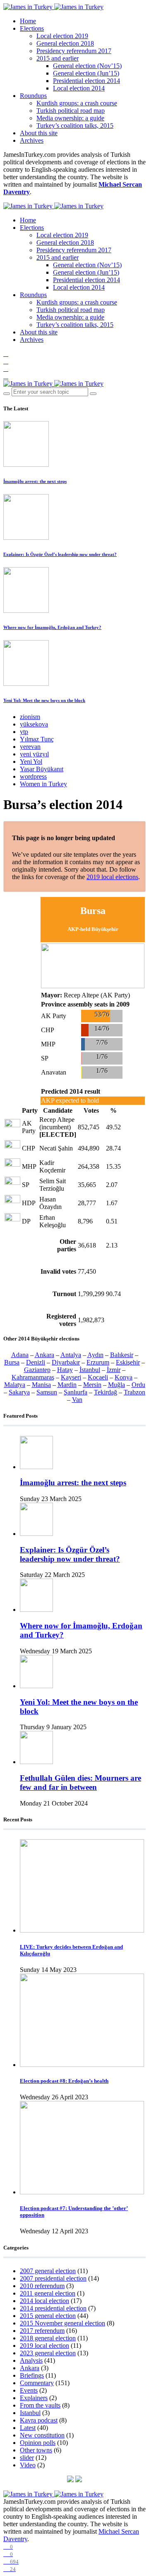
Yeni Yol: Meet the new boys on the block (44, 700)
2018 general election (48, 2338)
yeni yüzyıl (34, 754)
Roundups (33, 96)
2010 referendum (42, 2286)
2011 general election (48, 2293)
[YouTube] (6, 369)
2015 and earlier (58, 58)
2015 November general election (62, 2323)
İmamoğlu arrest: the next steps (35, 481)
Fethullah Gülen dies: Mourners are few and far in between (81, 1783)
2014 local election (44, 2301)
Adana (20, 1355)
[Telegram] (6, 376)
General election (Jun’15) (86, 73)
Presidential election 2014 (87, 81)
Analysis (31, 2360)
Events (29, 2390)
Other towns (36, 2450)
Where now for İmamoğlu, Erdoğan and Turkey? (52, 627)
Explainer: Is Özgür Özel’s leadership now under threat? (60, 554)
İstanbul (90, 1370)
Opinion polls (38, 2443)
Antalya (71, 1355)
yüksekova (34, 724)
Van (77, 1400)
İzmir (114, 1370)
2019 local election (44, 2346)
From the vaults (40, 2405)
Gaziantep (37, 1370)
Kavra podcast (39, 2420)
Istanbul (30, 2413)
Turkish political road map (71, 111)
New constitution (42, 2435)
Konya (124, 1377)
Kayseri (71, 1377)
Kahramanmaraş (33, 1377)
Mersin (92, 1385)
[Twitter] (6, 361)
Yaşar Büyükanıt (42, 769)
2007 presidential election (53, 2278)
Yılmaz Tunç (37, 739)
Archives (32, 140)
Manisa (41, 1385)
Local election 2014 (79, 88)
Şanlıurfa (76, 1392)
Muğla (117, 1385)
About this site (39, 133)
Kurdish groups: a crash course (77, 103)
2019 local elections (112, 877)
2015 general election (48, 2316)
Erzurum (98, 1362)
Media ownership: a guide (70, 118)
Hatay (65, 1370)
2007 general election (48, 2271)
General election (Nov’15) (87, 66)
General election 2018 (65, 43)
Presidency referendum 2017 (74, 51)
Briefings (32, 2375)
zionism (30, 717)
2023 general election (48, 2353)
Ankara (44, 1355)
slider (27, 2458)
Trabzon (135, 1392)
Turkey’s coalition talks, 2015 (75, 126)
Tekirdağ (106, 1392)
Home (28, 21)
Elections (32, 28)
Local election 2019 (62, 36)
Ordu (138, 1385)
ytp (24, 732)
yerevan (30, 747)
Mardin (67, 1385)
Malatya (15, 1385)
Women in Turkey (43, 784)
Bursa (12, 1362)
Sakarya (19, 1392)
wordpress (33, 776)
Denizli (36, 1362)
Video (28, 2465)
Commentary (37, 2383)
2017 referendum (42, 2331)
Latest (28, 2428)
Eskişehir (128, 1362)
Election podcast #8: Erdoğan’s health (64, 2081)
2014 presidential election (53, 2308)
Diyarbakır (66, 1362)
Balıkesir (122, 1355)
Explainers (34, 2398)
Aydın (95, 1355)
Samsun (47, 1392)
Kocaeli (98, 1377)
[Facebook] (6, 354)
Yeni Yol (31, 762)
